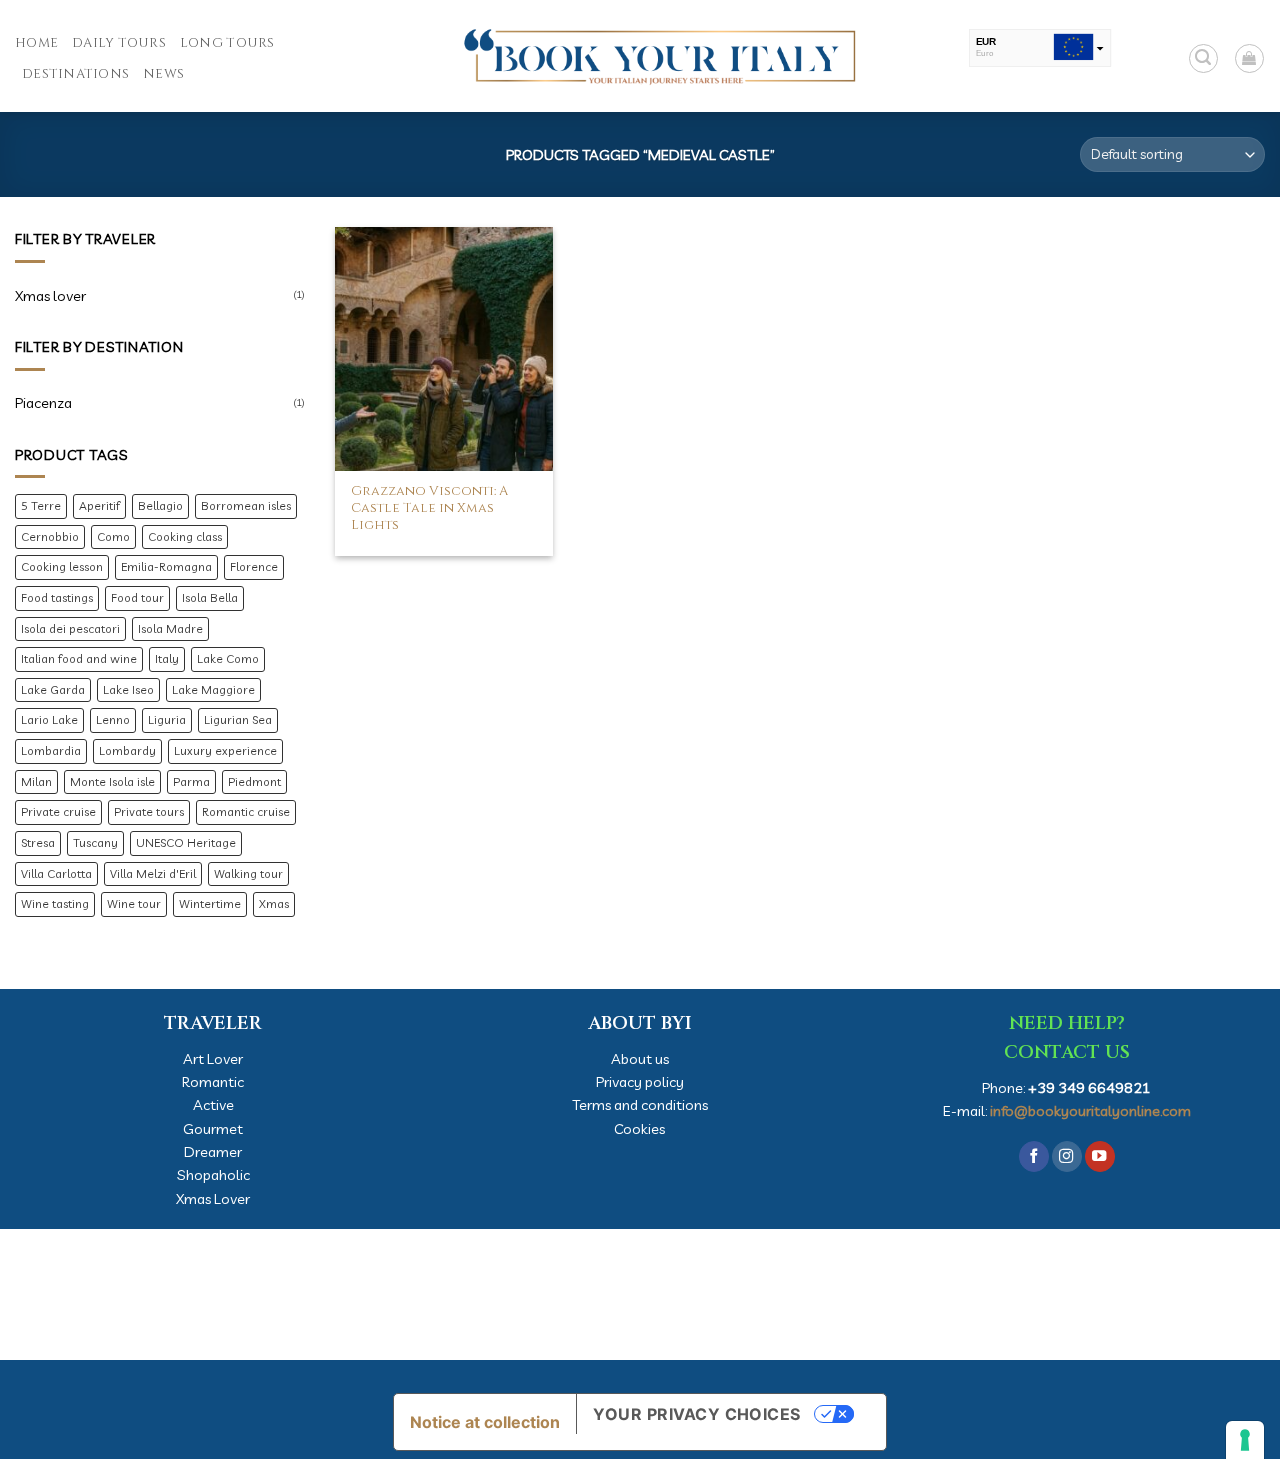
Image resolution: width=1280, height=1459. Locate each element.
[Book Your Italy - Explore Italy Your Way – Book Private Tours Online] (640, 56)
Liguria (167, 719)
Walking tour (248, 873)
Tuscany (95, 842)
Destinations (75, 74)
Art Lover (213, 1058)
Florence (254, 566)
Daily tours (119, 43)
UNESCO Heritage (186, 842)
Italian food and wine (79, 658)
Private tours (149, 811)
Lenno (113, 719)
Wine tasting (55, 903)
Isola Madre (170, 628)
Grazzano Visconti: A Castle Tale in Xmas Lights (429, 508)
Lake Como (228, 658)
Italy (167, 658)
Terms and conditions (640, 1104)
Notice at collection (485, 1422)
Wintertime (210, 903)
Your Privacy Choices (697, 1414)
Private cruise (58, 811)
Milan (36, 781)
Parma (191, 781)
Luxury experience (225, 750)
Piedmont (254, 781)
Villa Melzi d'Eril (153, 873)
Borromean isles (246, 505)
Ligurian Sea (238, 719)
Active (213, 1104)
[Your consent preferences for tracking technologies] (1245, 1440)
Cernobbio (50, 536)
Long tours (227, 43)
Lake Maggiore (213, 689)
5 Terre (41, 505)
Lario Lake (49, 719)
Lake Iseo (128, 689)
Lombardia (51, 750)
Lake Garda (53, 689)
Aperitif (99, 505)
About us (640, 1058)
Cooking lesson (62, 566)
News (163, 74)
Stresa (38, 842)
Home (36, 43)
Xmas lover (50, 295)
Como (113, 536)
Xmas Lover (213, 1198)
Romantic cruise (246, 811)
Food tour (137, 597)
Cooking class (185, 536)
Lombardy (127, 750)
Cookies (639, 1128)
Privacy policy (640, 1081)
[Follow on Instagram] (1067, 1156)
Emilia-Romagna (166, 566)
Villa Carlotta (56, 873)
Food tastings (57, 597)
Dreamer (213, 1151)
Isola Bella (210, 597)
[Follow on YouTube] (1100, 1156)
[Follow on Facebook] (1034, 1156)
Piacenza (43, 402)
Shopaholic (213, 1174)
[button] (1203, 58)
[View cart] (1249, 58)
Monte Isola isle (112, 781)
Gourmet (213, 1128)
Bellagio (160, 505)
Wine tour (134, 903)
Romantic (213, 1081)
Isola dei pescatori (70, 628)
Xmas (274, 903)
